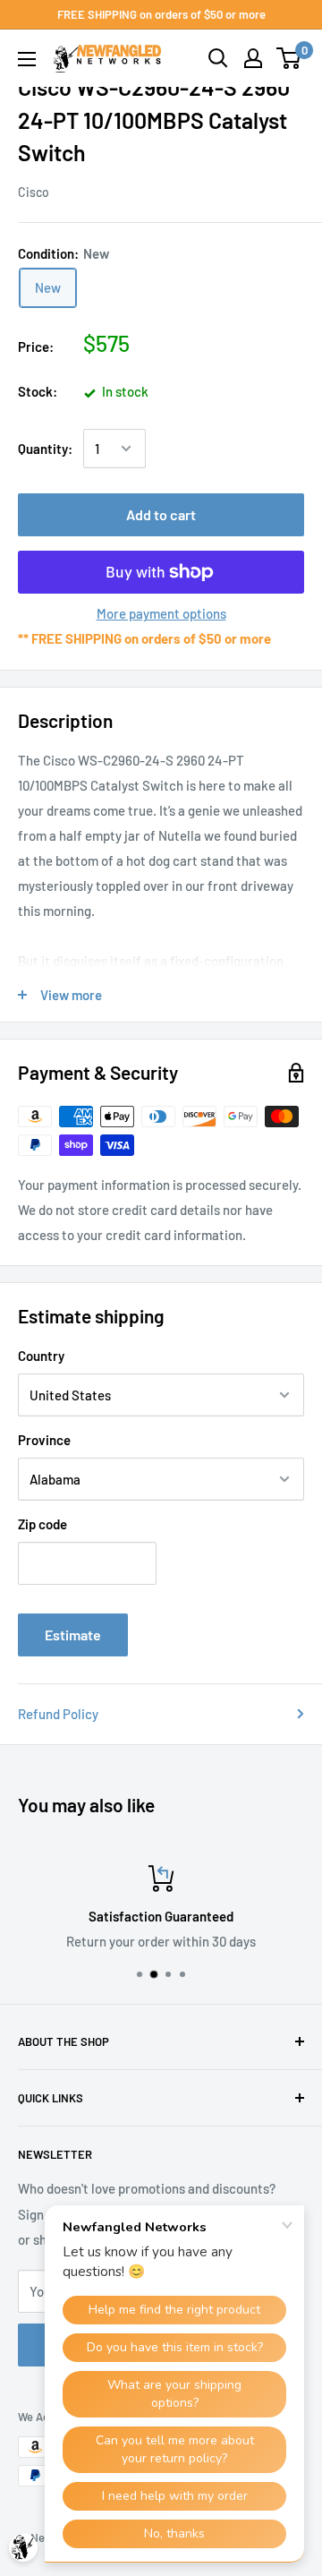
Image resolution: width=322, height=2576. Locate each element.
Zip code (42, 1524)
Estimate (73, 1635)
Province (44, 1440)
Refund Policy (58, 1714)
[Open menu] (27, 59)
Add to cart (161, 514)
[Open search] (218, 58)
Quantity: (45, 449)
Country (41, 1356)
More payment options (161, 613)
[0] (289, 58)
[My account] (253, 58)
